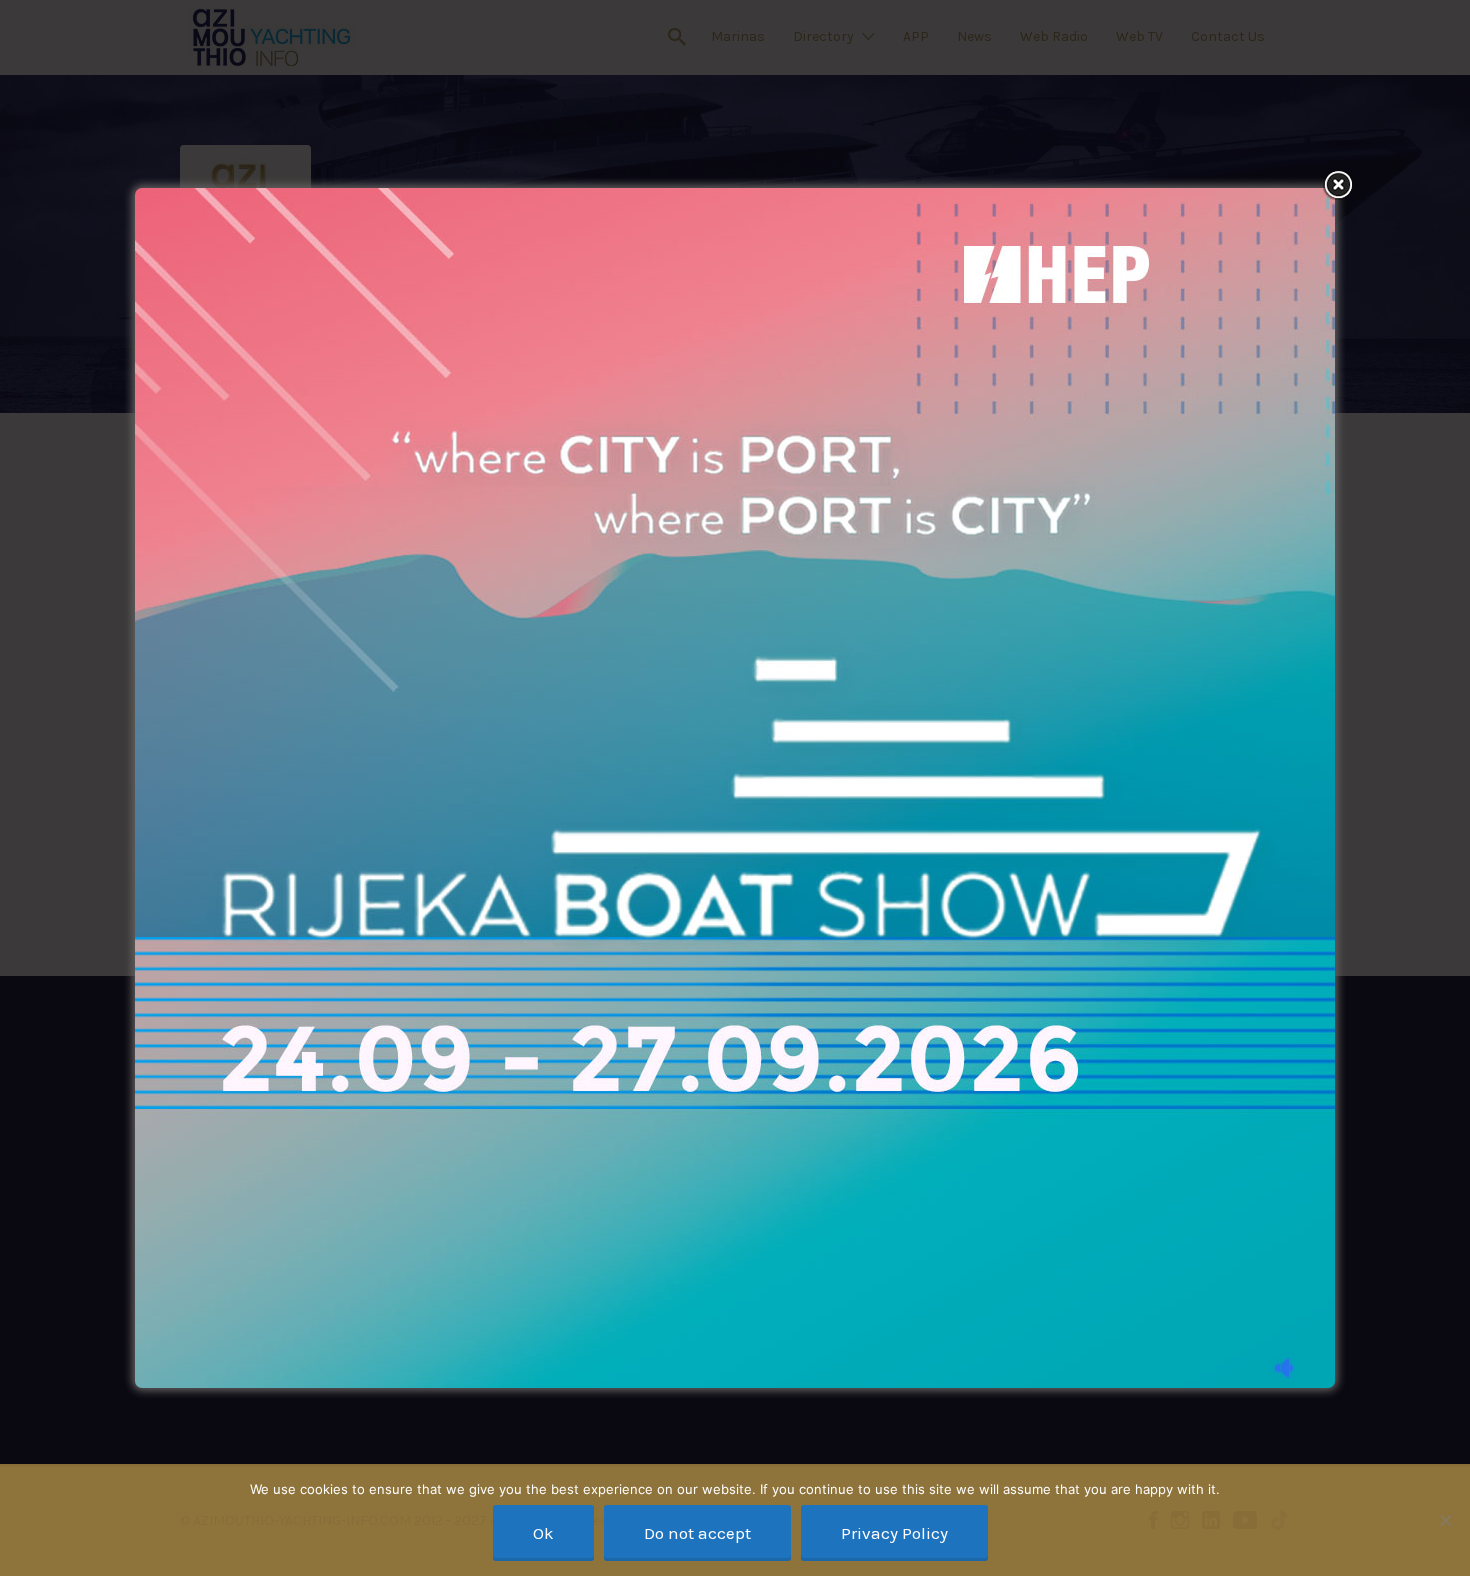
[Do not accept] (1445, 1520)
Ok (543, 1533)
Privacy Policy (894, 1533)
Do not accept (697, 1533)
